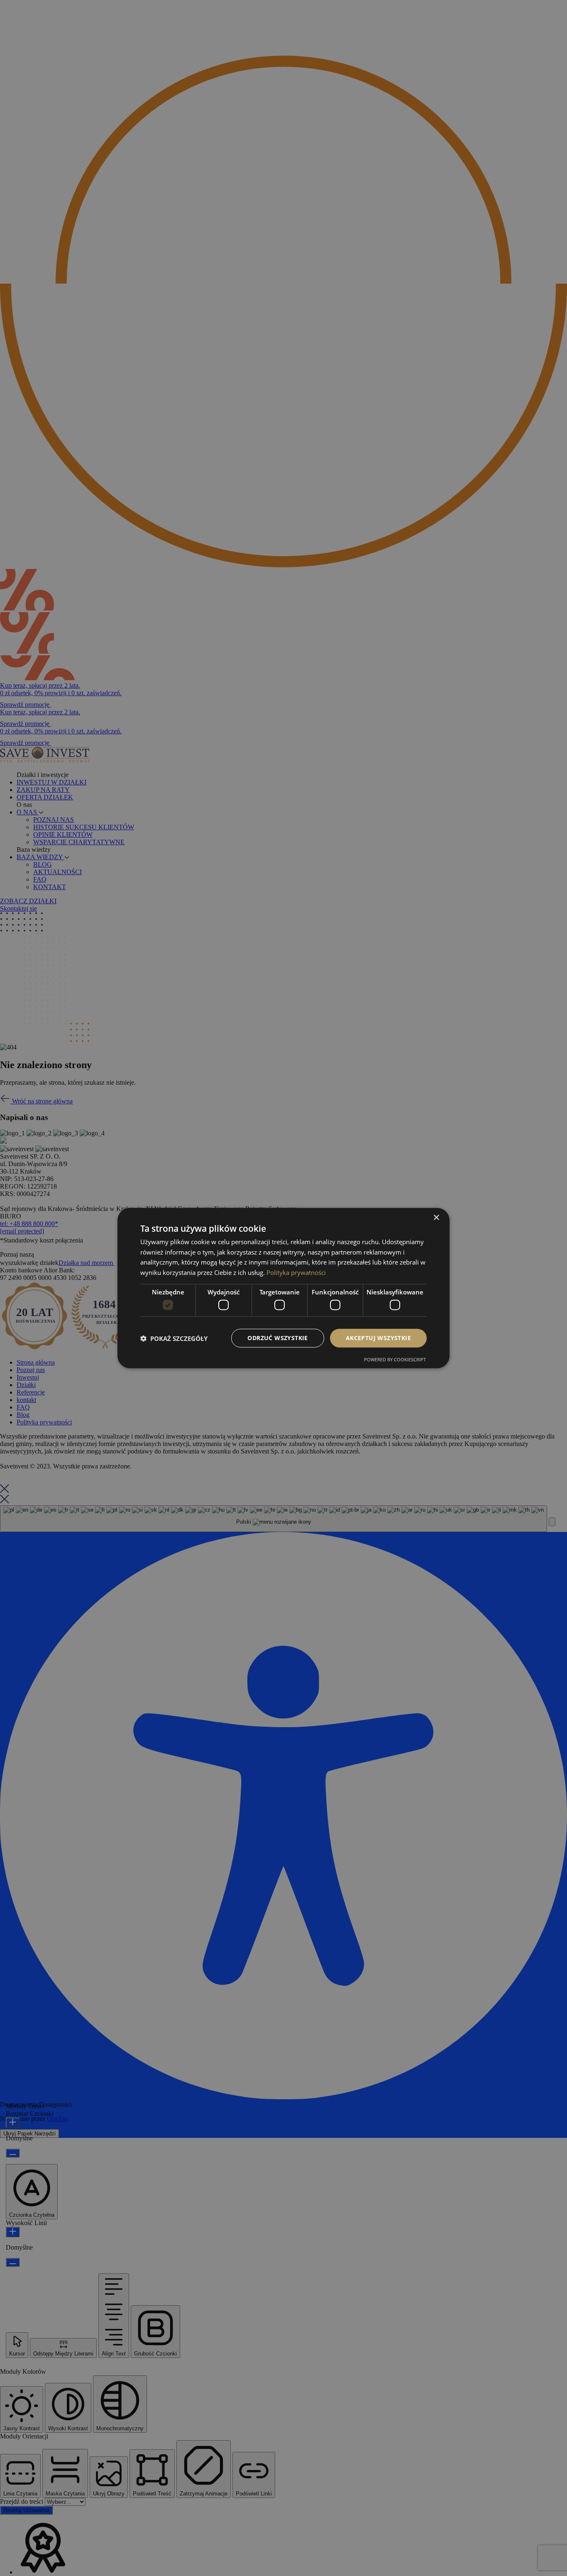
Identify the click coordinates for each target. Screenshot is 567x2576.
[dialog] (283, 1288)
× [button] (436, 1217)
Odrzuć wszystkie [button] (277, 1338)
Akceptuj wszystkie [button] (378, 1338)
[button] (174, 1338)
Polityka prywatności (296, 1272)
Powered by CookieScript (395, 1359)
